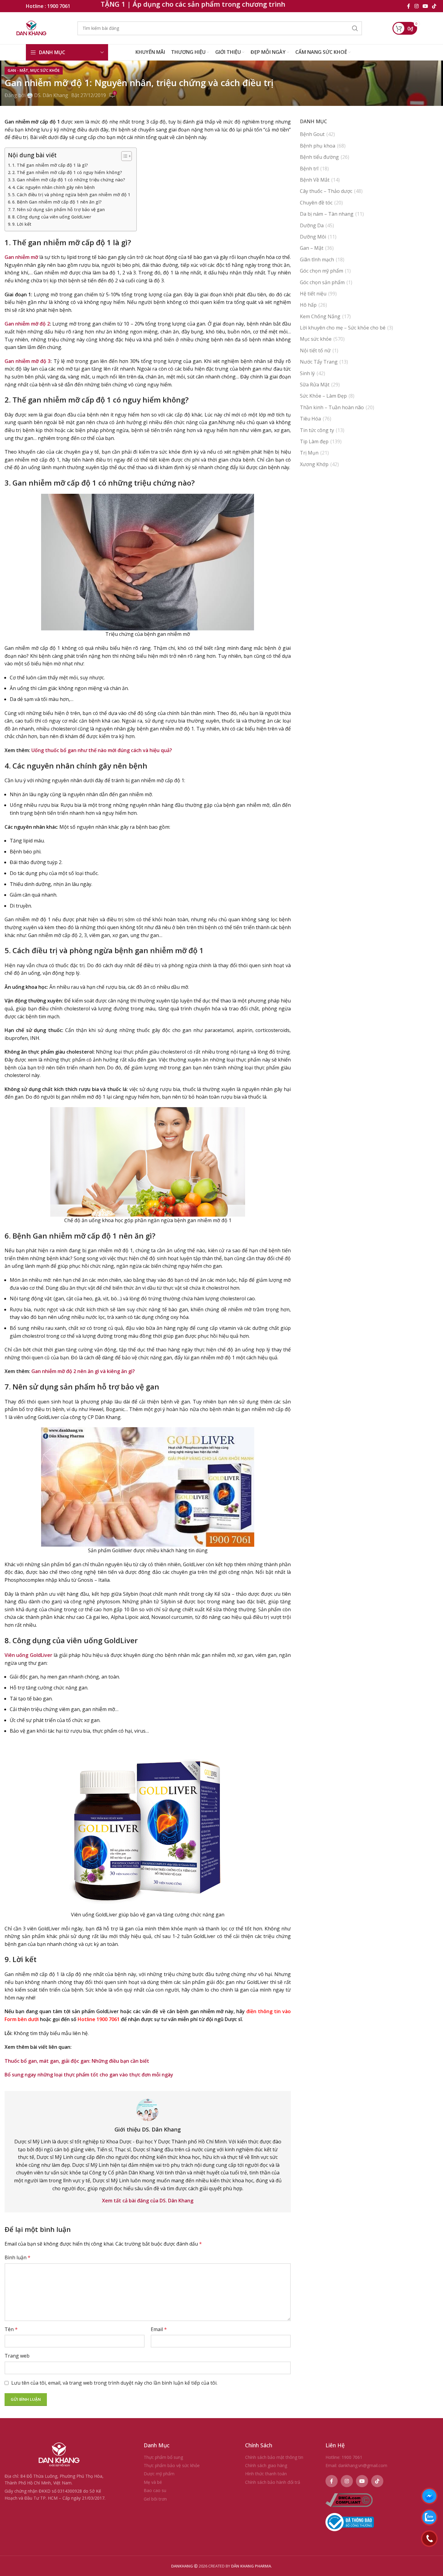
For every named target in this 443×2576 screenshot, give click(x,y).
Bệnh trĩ (309, 169)
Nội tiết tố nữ (315, 350)
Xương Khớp (314, 464)
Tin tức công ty (317, 430)
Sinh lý (307, 373)
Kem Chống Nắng (320, 316)
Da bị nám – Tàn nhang (327, 214)
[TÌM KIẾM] (355, 28)
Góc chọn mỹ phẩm (322, 271)
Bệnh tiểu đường (319, 157)
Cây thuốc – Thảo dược (326, 191)
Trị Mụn (309, 453)
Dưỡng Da (312, 225)
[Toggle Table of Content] (123, 156)
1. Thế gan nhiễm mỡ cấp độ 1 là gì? (50, 165)
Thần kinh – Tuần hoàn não (332, 407)
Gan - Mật (18, 70)
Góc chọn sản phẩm (322, 282)
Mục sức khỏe (45, 70)
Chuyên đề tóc (316, 203)
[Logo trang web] (32, 28)
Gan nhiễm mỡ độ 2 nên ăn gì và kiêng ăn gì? (83, 1371)
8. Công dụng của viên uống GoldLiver (52, 217)
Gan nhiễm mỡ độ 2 (27, 324)
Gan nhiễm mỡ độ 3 (28, 361)
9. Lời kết (22, 224)
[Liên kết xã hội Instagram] (416, 6)
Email (159, 2329)
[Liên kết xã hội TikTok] (434, 6)
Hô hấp (308, 305)
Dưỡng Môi (313, 237)
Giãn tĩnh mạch (317, 260)
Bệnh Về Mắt (315, 180)
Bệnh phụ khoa (318, 146)
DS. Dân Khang (51, 95)
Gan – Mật (312, 248)
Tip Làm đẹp (314, 441)
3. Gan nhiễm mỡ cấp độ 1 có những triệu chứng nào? (69, 180)
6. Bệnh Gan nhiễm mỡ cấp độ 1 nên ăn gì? (57, 202)
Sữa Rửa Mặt (315, 385)
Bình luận (18, 2257)
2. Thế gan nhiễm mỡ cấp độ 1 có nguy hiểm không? (67, 172)
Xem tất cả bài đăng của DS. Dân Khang (148, 2201)
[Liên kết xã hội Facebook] (409, 6)
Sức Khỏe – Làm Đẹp (323, 396)
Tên (11, 2329)
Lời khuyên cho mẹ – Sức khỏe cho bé (343, 328)
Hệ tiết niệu (313, 294)
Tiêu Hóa (310, 419)
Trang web (17, 2356)
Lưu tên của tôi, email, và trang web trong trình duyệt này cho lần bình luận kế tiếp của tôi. (114, 2383)
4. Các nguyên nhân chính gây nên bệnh (53, 187)
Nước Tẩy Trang (319, 362)
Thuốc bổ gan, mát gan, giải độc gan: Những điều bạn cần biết (77, 2061)
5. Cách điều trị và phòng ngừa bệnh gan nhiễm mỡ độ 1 (71, 195)
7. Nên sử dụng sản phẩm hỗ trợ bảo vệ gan (58, 209)
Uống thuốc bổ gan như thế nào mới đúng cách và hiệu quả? (102, 750)
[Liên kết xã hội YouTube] (425, 6)
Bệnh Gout (312, 134)
